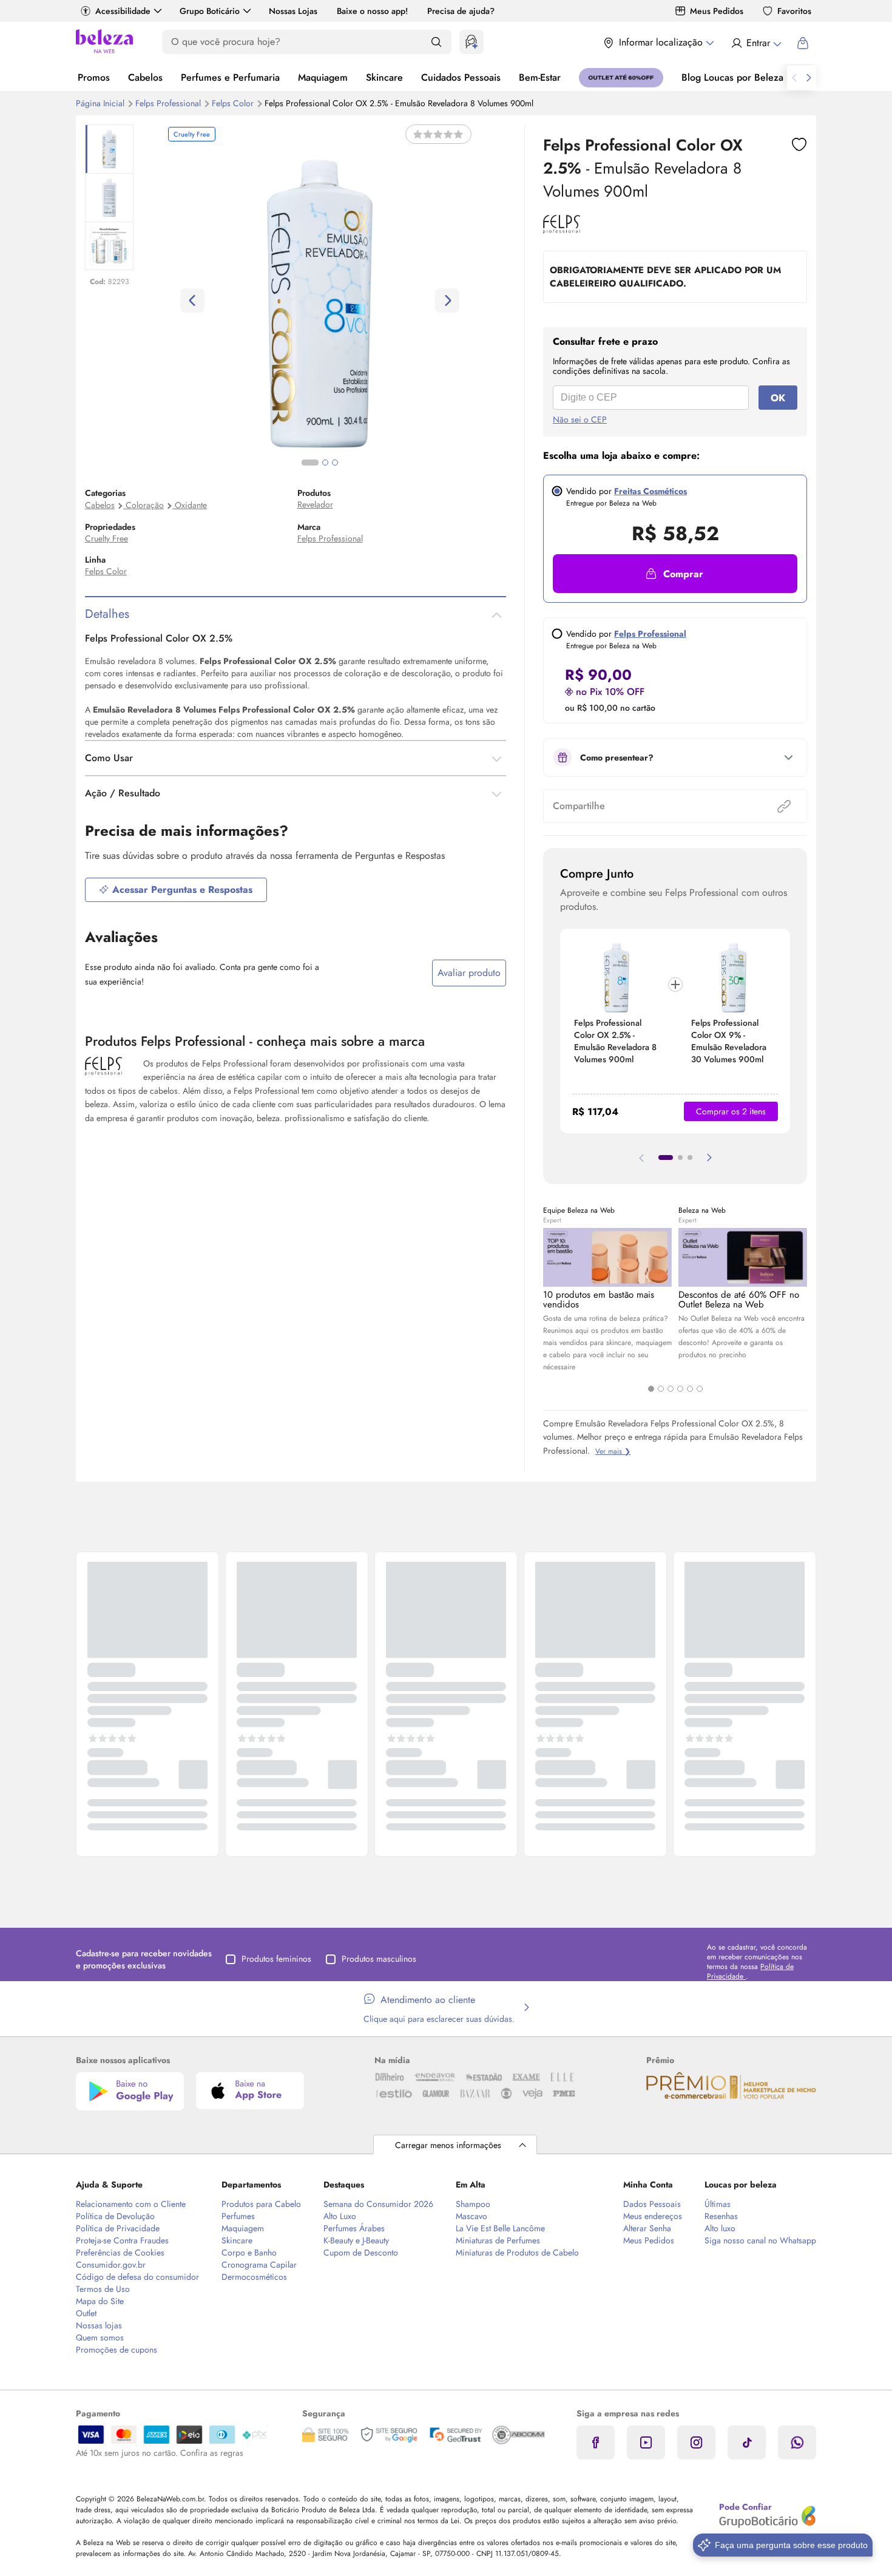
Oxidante (191, 505)
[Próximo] (709, 1158)
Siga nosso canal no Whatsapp (760, 2240)
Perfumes (238, 2216)
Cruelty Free (106, 538)
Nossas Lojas (293, 11)
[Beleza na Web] (104, 43)
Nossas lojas (99, 2325)
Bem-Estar (540, 77)
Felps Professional (169, 103)
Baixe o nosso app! (372, 11)
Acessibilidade (123, 11)
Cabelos (145, 77)
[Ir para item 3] (690, 1158)
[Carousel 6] (700, 1389)
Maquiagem (323, 77)
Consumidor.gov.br (111, 2265)
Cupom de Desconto (361, 2252)
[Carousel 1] (651, 1389)
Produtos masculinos (379, 1959)
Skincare (384, 77)
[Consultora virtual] (471, 42)
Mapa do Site (100, 2301)
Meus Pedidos (717, 11)
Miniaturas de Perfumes (498, 2240)
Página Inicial (101, 103)
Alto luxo (720, 2228)
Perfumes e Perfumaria (230, 77)
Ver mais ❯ (613, 1451)
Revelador (315, 504)
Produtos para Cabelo (261, 2204)
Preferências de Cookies (120, 2252)
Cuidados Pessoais (461, 77)
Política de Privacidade (118, 2228)
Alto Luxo (340, 2216)
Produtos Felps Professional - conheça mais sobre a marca (255, 1041)
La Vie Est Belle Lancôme (500, 2228)
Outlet (86, 2313)
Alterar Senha (647, 2228)
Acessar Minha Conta (756, 43)
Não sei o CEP (580, 419)
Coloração (145, 505)
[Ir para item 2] (680, 1158)
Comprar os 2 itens (731, 1111)
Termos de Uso (103, 2289)
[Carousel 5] (690, 1389)
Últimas (718, 2204)
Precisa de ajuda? (461, 11)
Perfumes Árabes (354, 2228)
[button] (799, 144)
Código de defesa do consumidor (137, 2277)
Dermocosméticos (254, 2277)
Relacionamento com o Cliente (131, 2204)
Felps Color (234, 103)
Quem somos (100, 2337)
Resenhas (721, 2216)
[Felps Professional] (562, 229)
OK (778, 398)
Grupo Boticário (210, 11)
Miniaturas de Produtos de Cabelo (517, 2252)
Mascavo (471, 2216)
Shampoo (473, 2204)
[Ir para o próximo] (809, 78)
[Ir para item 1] (666, 1158)
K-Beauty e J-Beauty (356, 2240)
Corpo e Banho (249, 2252)
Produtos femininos (276, 1959)
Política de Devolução (115, 2216)
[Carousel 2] (661, 1389)
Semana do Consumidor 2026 (378, 2204)
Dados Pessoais (652, 2204)
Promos (94, 77)
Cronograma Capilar (259, 2265)
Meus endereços (653, 2216)
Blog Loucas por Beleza (732, 77)
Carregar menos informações (448, 2145)
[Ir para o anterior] (794, 78)
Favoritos (794, 11)
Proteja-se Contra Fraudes (122, 2240)
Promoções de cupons (117, 2350)
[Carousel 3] (671, 1389)
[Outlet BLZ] (621, 78)
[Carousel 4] (680, 1389)
